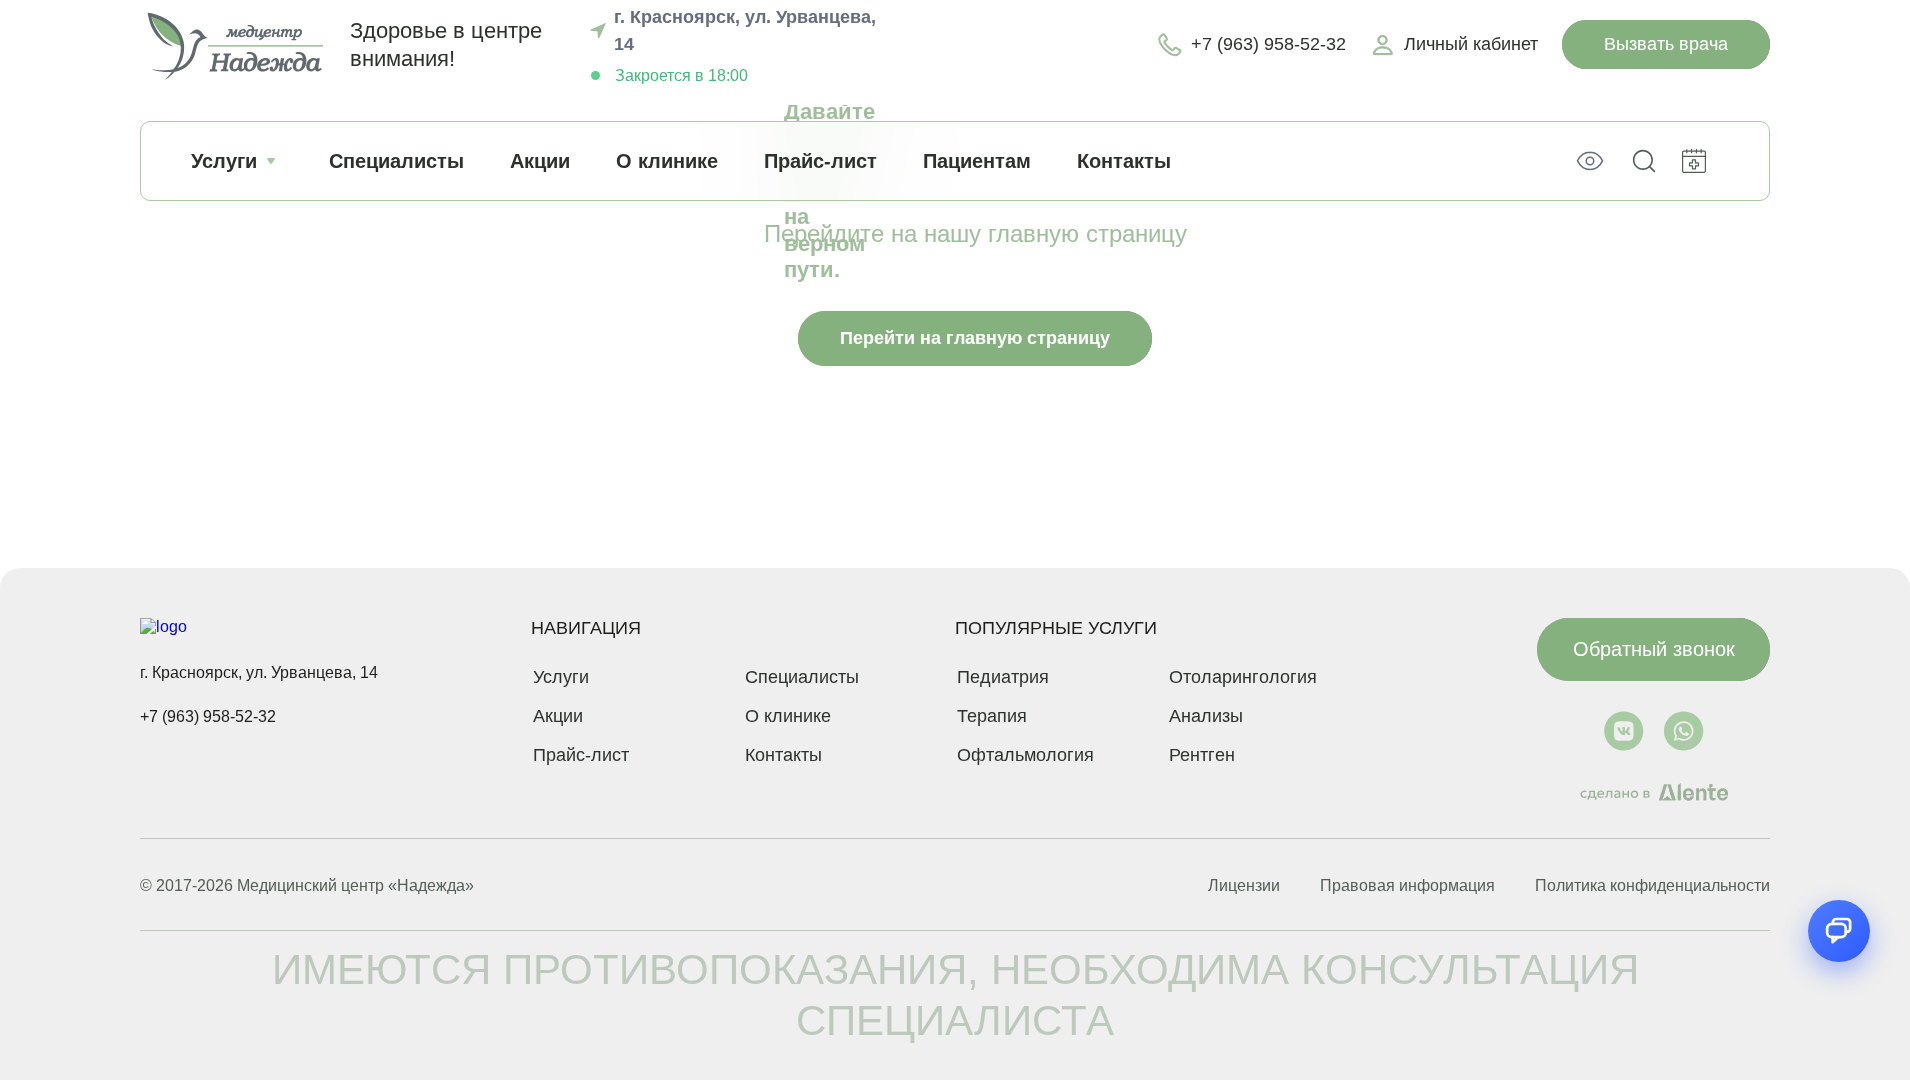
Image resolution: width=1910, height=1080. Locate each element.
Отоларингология (1243, 677)
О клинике (667, 161)
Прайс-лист (820, 161)
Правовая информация (1407, 885)
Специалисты (396, 161)
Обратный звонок (1654, 649)
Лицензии (1244, 885)
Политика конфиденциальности (1652, 885)
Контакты (1124, 161)
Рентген (1202, 755)
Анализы (1206, 716)
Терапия (992, 716)
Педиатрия (1003, 677)
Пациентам (977, 161)
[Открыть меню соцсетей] (1839, 931)
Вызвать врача (1666, 44)
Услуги (224, 161)
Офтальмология (1025, 755)
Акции (540, 161)
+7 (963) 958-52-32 (208, 716)
